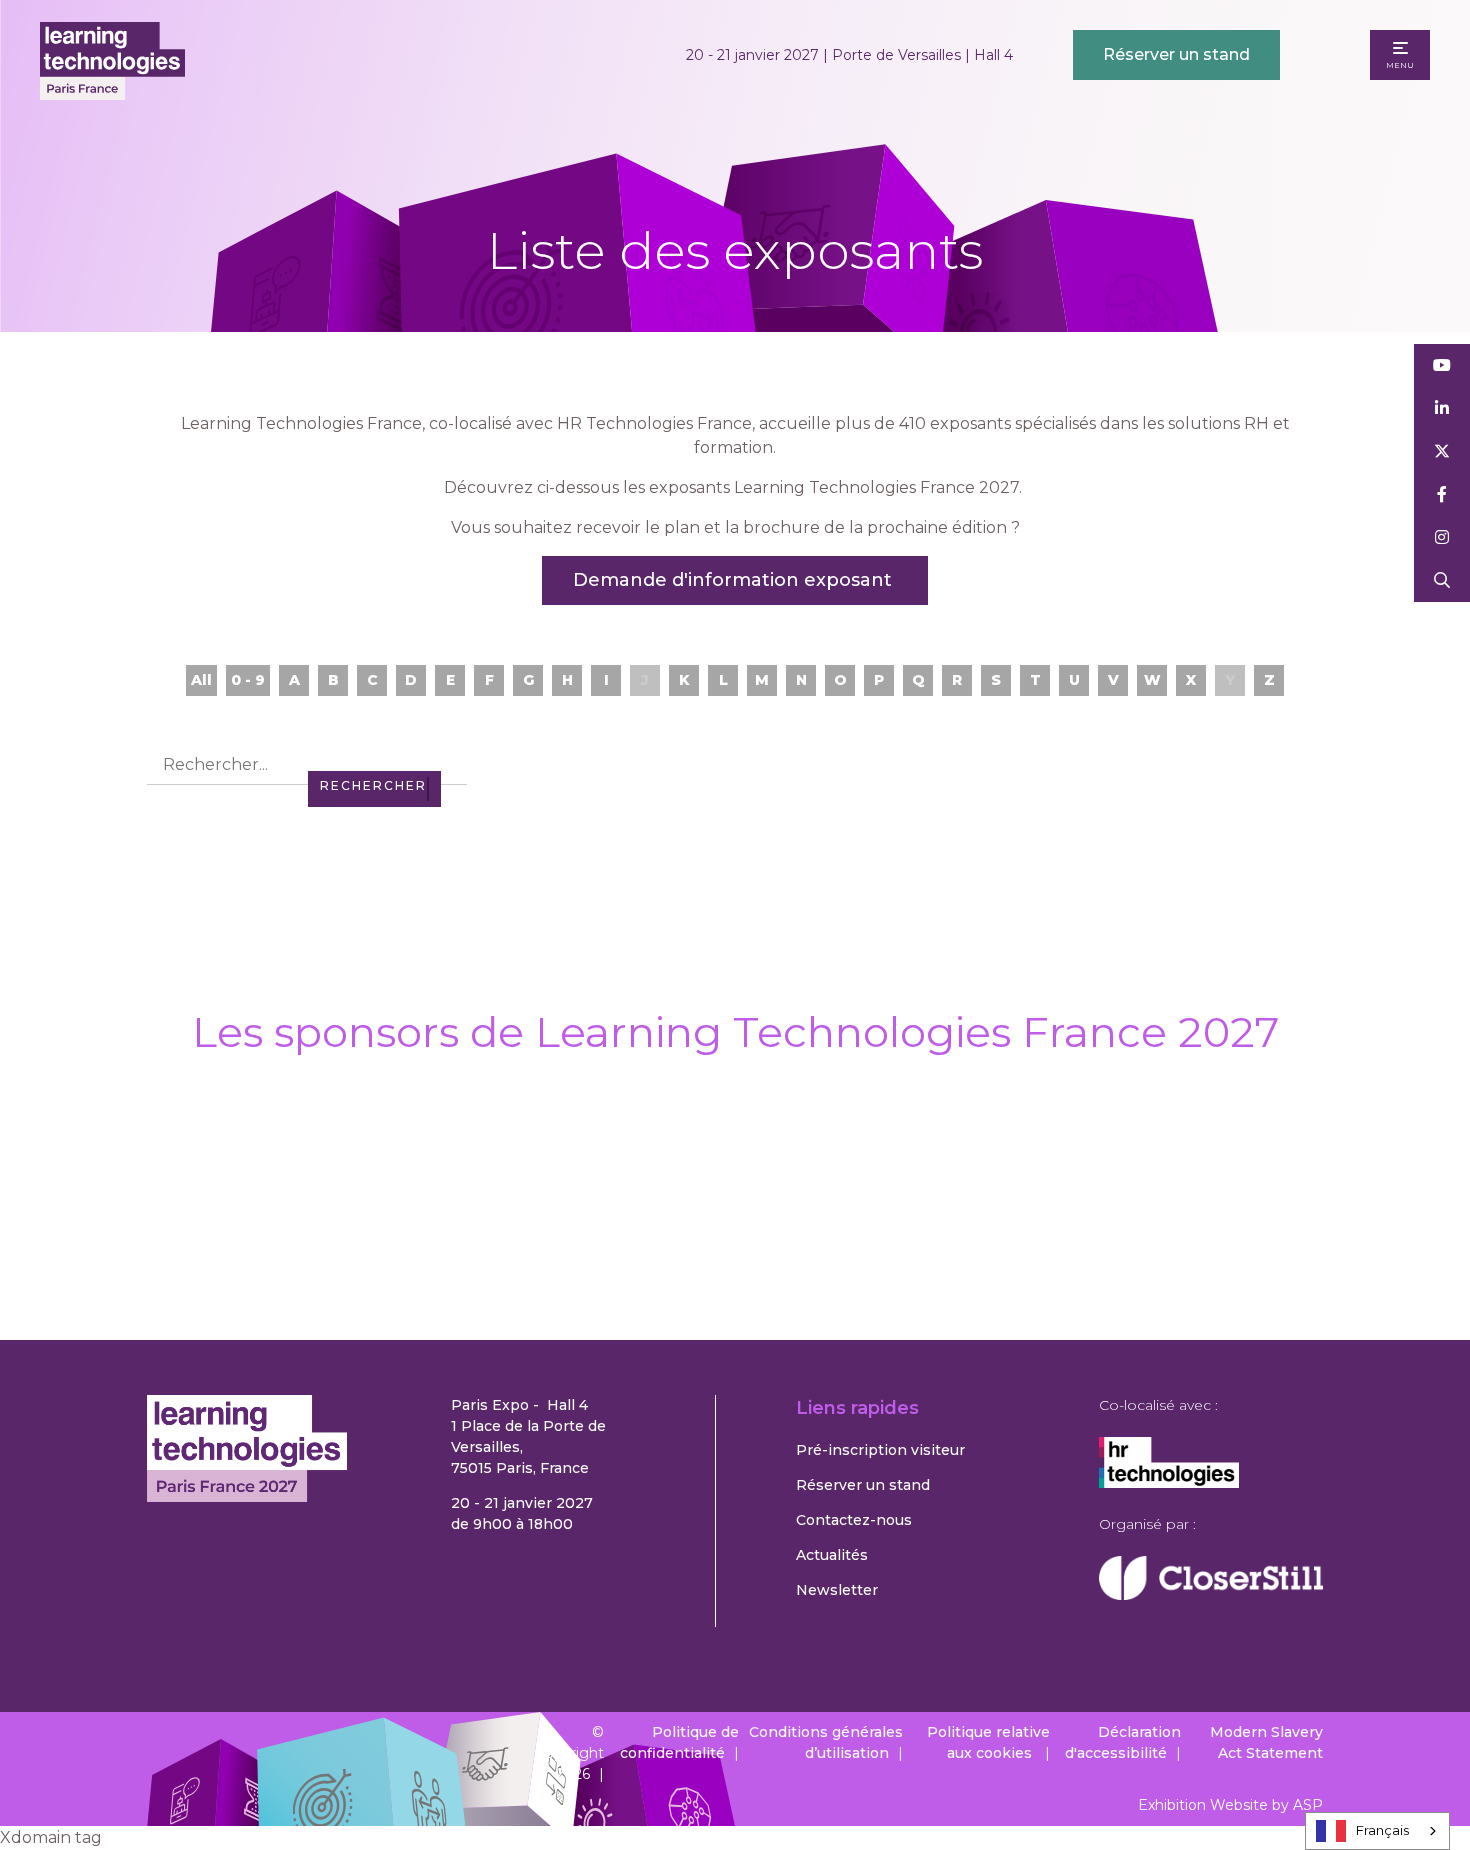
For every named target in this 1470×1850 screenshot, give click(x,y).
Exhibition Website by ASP (1230, 1805)
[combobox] (1377, 1831)
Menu (1400, 65)
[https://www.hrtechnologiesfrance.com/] (1169, 1483)
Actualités (832, 1555)
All (201, 680)
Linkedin (1442, 408)
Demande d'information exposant (735, 580)
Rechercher (1442, 580)
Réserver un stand (1176, 54)
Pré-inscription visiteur (880, 1450)
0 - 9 (248, 680)
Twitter (1442, 451)
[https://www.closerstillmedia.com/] (1211, 1595)
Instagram (1442, 537)
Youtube (1442, 365)
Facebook (1442, 494)
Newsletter (837, 1590)
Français (1382, 1830)
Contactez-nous (854, 1520)
